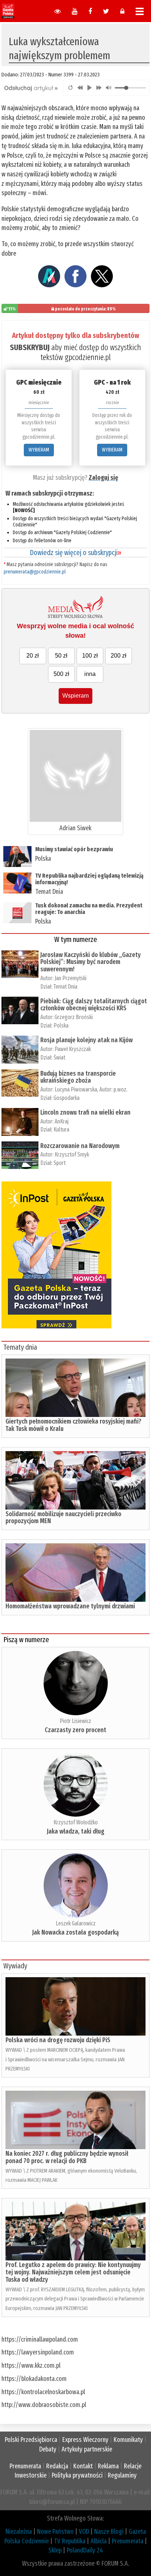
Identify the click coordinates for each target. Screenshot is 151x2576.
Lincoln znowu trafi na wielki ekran (85, 1112)
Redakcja (57, 2466)
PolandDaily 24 (85, 2550)
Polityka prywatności (77, 2475)
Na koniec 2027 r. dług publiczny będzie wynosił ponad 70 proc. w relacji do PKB (67, 2157)
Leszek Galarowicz (76, 1923)
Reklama (108, 2466)
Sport (60, 1163)
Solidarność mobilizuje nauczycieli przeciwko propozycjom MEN (63, 1518)
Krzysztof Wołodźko (76, 1822)
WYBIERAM (39, 450)
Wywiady (15, 1966)
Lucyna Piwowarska (76, 1089)
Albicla (99, 2541)
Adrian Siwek (75, 828)
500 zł (61, 674)
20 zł (33, 656)
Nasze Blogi (109, 2532)
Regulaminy (122, 2475)
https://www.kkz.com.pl (31, 2365)
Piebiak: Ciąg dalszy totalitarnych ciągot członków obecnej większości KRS (94, 1005)
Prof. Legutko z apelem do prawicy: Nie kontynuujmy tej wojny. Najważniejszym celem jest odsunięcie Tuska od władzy (73, 2272)
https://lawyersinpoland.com (38, 2352)
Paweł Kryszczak (73, 1049)
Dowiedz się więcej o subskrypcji (75, 553)
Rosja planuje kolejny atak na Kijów (86, 1040)
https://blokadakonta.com (34, 2379)
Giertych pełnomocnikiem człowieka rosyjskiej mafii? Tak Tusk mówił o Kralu (73, 1425)
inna (90, 674)
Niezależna (19, 2532)
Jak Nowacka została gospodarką (75, 1932)
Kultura (61, 1129)
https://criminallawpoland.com (40, 2339)
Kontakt (83, 2466)
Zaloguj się (103, 478)
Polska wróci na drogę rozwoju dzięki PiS (58, 2040)
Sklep (55, 2550)
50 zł (61, 656)
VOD (84, 2532)
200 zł (119, 656)
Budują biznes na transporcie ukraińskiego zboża (78, 1077)
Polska (43, 859)
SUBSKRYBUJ (30, 347)
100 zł (90, 656)
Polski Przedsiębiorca (31, 2440)
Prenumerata (25, 2466)
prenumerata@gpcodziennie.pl (35, 572)
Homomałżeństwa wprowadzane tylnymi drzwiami (70, 1606)
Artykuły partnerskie (87, 2449)
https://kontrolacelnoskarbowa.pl (43, 2392)
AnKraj (62, 1121)
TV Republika (70, 2541)
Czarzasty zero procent (75, 1730)
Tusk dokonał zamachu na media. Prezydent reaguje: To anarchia (89, 909)
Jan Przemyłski (71, 978)
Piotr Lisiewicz (75, 1721)
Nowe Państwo (55, 2532)
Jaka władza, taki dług (76, 1831)
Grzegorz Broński (74, 1017)
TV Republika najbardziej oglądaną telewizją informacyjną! (89, 879)
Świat (59, 1057)
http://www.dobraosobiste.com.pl (44, 2405)
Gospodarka (67, 1098)
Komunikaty (128, 2440)
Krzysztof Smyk (79, 1154)
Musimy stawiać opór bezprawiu (74, 849)
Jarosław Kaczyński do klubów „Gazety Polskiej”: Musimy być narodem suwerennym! (91, 962)
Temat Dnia (49, 892)
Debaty (48, 2449)
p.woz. (121, 1089)
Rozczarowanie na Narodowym (80, 1146)
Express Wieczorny (85, 2440)
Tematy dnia (20, 1347)
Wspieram (75, 696)
